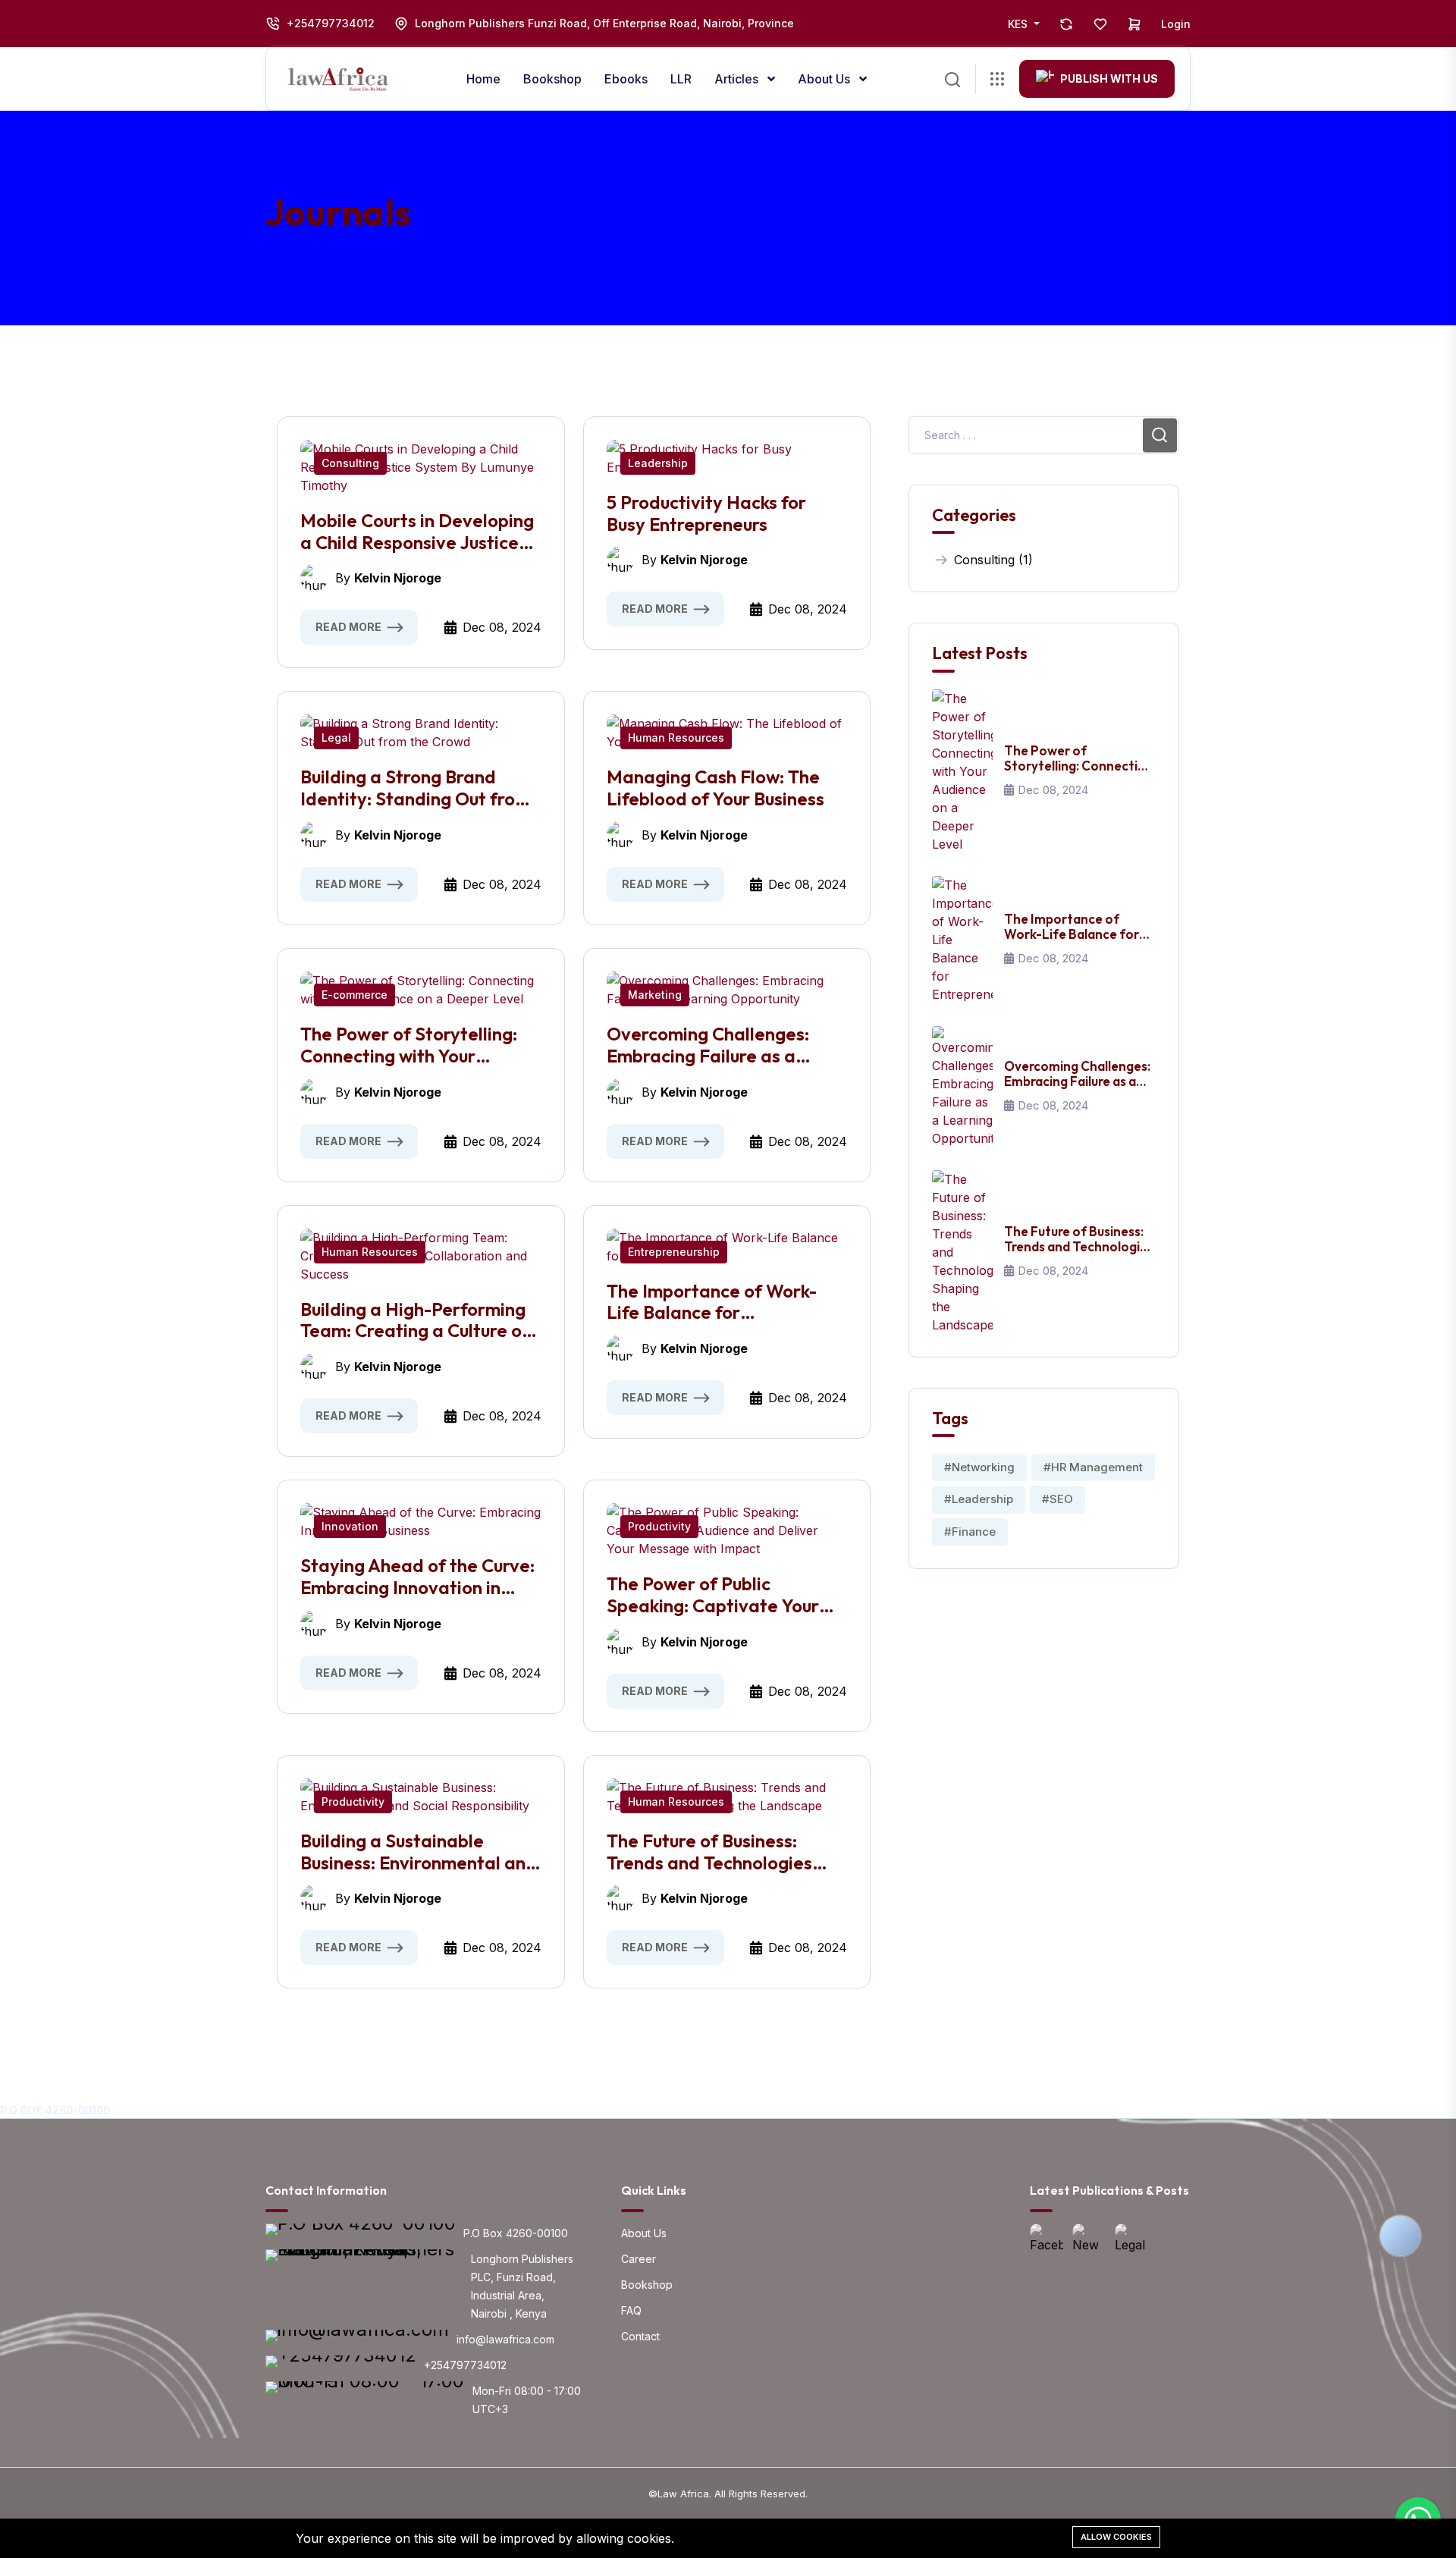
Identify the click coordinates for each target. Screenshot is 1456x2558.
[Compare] (1066, 24)
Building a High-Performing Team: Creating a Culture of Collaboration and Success (415, 1320)
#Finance (970, 1532)
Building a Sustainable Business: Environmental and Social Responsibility (419, 1852)
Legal (336, 738)
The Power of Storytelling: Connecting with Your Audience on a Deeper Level (418, 1045)
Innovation (350, 1526)
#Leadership (979, 1499)
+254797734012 (331, 23)
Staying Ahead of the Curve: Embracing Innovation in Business (417, 1577)
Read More (348, 627)
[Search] (952, 78)
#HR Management (1093, 1467)
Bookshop (552, 79)
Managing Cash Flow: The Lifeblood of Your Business (715, 788)
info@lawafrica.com (505, 2339)
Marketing (655, 995)
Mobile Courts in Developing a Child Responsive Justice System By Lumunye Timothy (419, 532)
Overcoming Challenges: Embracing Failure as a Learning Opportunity (708, 1045)
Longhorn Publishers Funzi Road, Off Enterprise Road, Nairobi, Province (604, 23)
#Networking (979, 1467)
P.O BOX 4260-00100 (55, 2110)
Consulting (350, 463)
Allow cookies (1116, 2537)
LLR (681, 79)
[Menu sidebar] (997, 79)
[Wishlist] (1100, 24)
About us (825, 79)
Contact (640, 2336)
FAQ (631, 2310)
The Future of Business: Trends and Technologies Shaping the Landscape (709, 1852)
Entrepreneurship (674, 1252)
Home (483, 79)
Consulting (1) (993, 560)
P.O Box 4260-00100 (516, 2233)
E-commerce (355, 995)
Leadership (658, 463)
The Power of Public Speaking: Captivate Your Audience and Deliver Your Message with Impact (717, 1595)
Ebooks (626, 79)
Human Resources (676, 738)
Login (1176, 24)
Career (639, 2259)
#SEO (1057, 1499)
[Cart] (1134, 24)
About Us (644, 2233)
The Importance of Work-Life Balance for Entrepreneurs (712, 1302)
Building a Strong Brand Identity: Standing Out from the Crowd (415, 788)
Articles (738, 79)
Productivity (659, 1526)
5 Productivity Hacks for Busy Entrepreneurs (706, 513)
